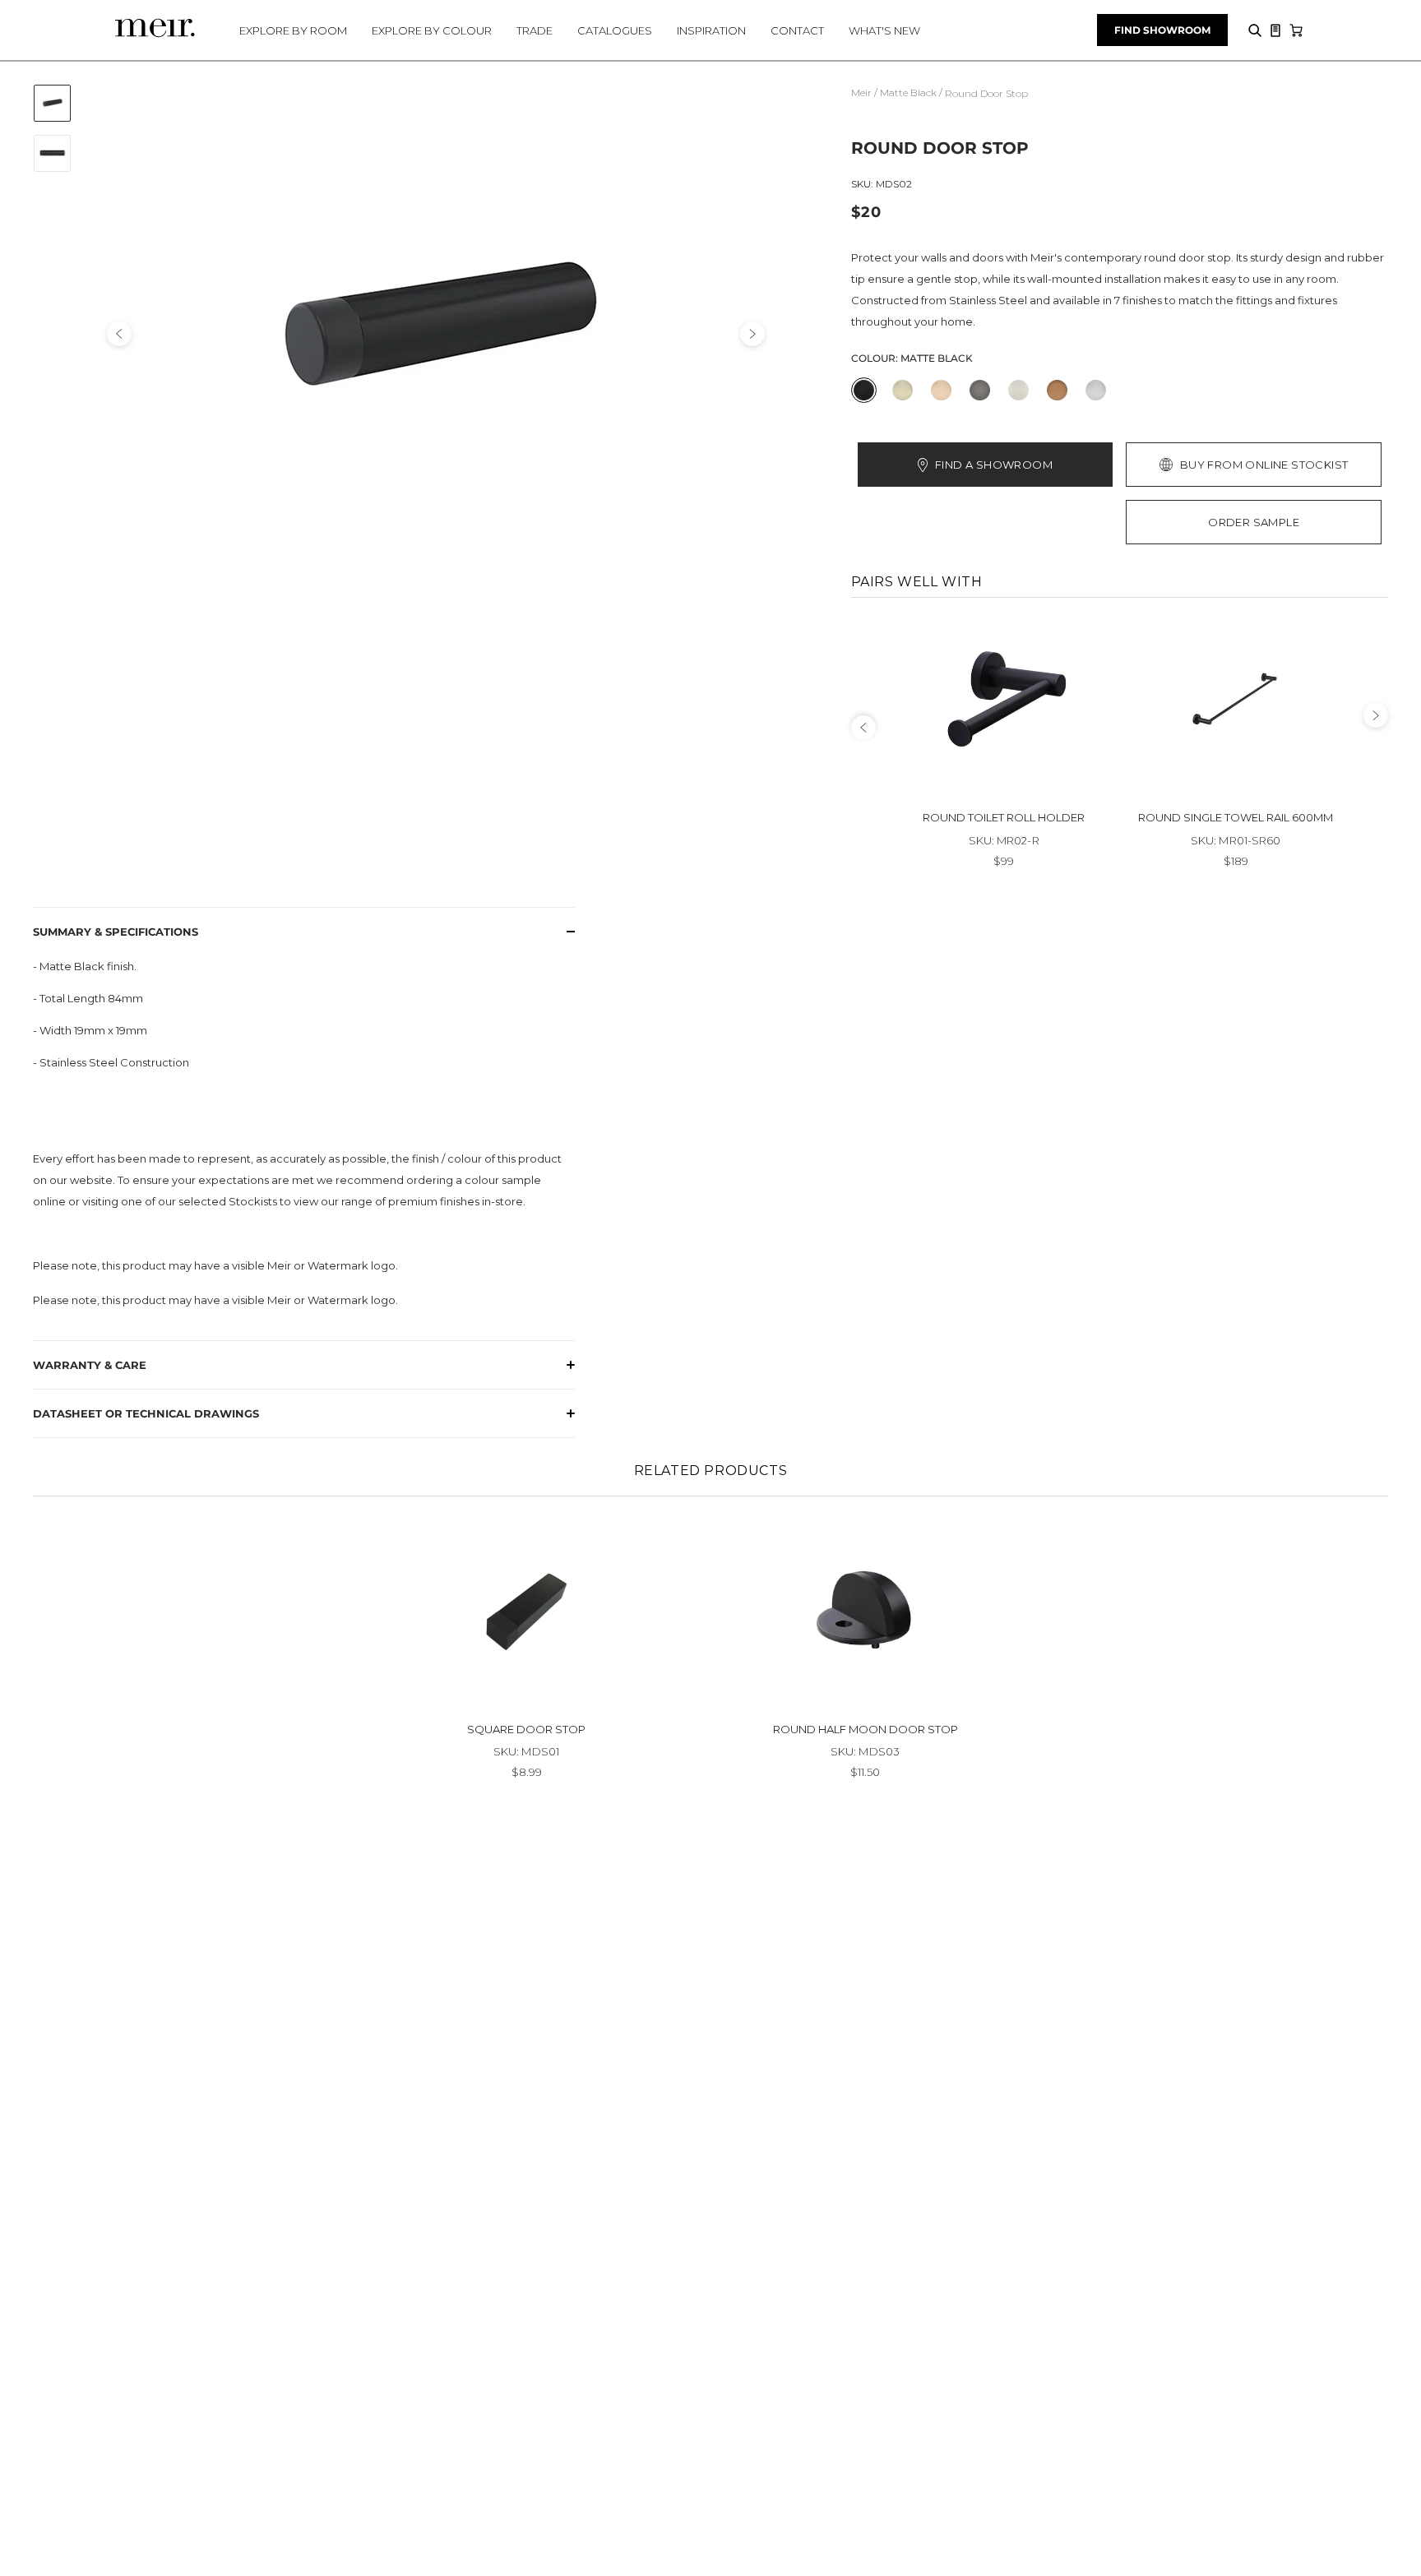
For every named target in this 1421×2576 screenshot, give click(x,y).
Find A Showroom (994, 465)
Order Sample (1254, 522)
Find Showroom (1162, 30)
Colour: (912, 358)
